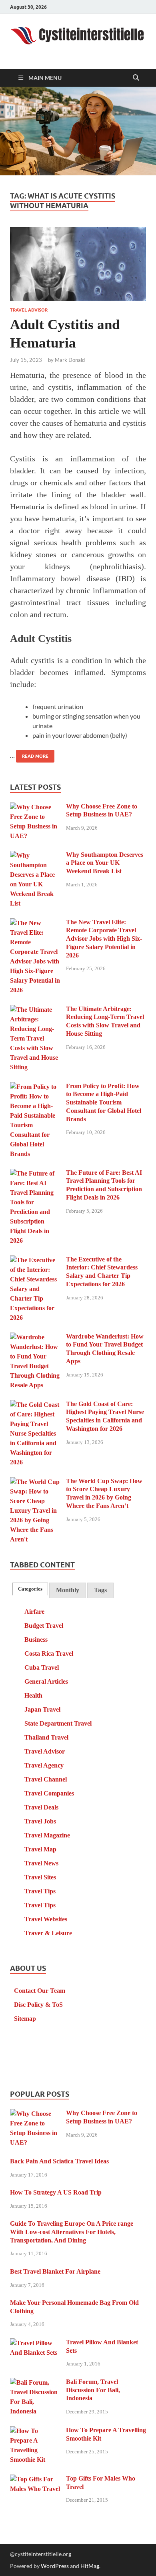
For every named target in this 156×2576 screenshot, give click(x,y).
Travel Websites (46, 1919)
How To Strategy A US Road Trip (56, 2192)
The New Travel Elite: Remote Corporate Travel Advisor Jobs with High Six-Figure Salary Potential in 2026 (104, 939)
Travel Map (40, 1849)
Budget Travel (44, 1626)
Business (36, 1640)
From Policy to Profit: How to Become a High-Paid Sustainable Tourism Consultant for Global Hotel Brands (104, 1102)
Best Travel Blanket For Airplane (55, 2271)
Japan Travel (42, 1709)
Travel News (41, 1863)
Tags (100, 1590)
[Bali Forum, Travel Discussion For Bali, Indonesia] (35, 2383)
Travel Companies (49, 1793)
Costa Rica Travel (49, 1653)
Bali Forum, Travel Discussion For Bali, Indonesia (93, 2390)
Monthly (68, 1590)
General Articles (46, 1681)
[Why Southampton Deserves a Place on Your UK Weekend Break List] (35, 856)
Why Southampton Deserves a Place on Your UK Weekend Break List (105, 863)
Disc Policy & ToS (38, 2005)
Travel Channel (46, 1779)
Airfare (34, 1612)
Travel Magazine (47, 1835)
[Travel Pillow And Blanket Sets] (35, 2343)
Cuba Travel (42, 1667)
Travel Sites (40, 1877)
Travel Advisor (29, 310)
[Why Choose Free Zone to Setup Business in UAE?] (35, 807)
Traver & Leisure (48, 1933)
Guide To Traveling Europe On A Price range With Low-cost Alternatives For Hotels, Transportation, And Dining (72, 2232)
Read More (32, 754)
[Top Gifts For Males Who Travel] (35, 2480)
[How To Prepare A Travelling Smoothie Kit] (35, 2431)
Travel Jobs (40, 1821)
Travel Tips (40, 1891)
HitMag (90, 2566)
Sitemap (25, 2019)
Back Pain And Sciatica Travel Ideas (59, 2161)
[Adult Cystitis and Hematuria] (78, 264)
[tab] (30, 1589)
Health (33, 1695)
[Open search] (136, 78)
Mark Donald (70, 360)
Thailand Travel (46, 1737)
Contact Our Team (40, 1991)
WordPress (55, 2566)
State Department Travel (58, 1723)
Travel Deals (41, 1807)
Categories (30, 1589)
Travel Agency (44, 1765)
